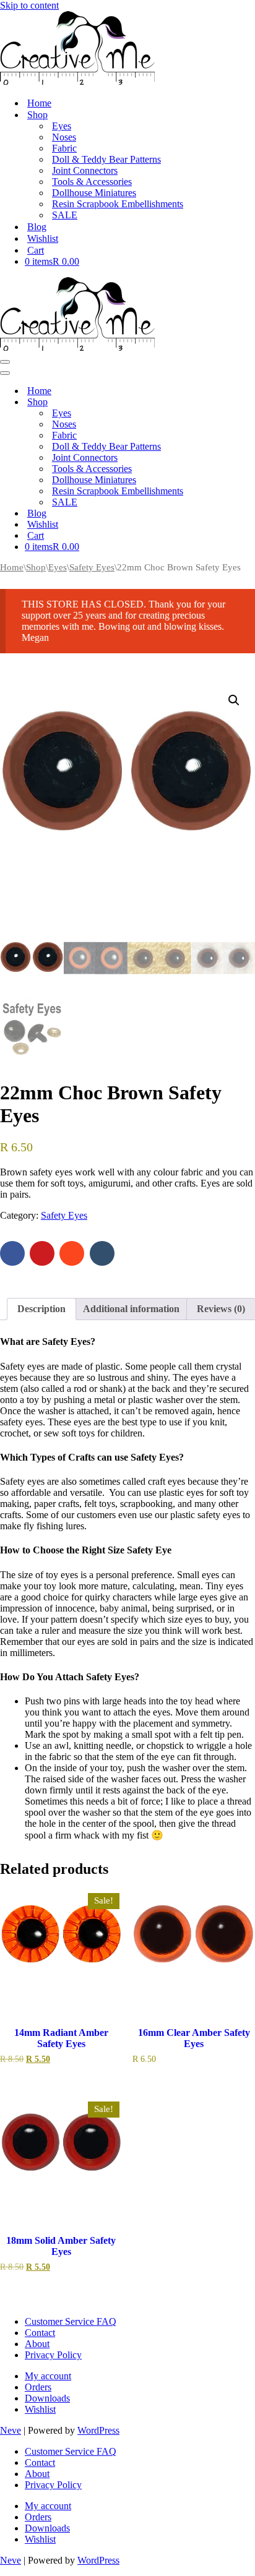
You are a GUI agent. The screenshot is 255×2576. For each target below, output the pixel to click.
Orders (38, 2387)
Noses (64, 137)
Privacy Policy (53, 2355)
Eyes (62, 126)
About (37, 2344)
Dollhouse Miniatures (94, 193)
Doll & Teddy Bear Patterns (106, 159)
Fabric (64, 148)
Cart (36, 250)
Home (12, 567)
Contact (40, 2333)
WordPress (98, 2430)
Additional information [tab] (131, 1309)
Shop (36, 567)
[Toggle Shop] (217, 402)
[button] (234, 700)
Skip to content (29, 5)
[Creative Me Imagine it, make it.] (77, 81)
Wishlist (40, 2409)
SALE (65, 215)
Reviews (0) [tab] (221, 1309)
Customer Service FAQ (71, 2321)
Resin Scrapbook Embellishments (118, 204)
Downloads (47, 2398)
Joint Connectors (85, 170)
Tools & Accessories (92, 182)
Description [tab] (41, 1309)
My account (48, 2376)
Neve (11, 2430)
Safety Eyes (92, 567)
